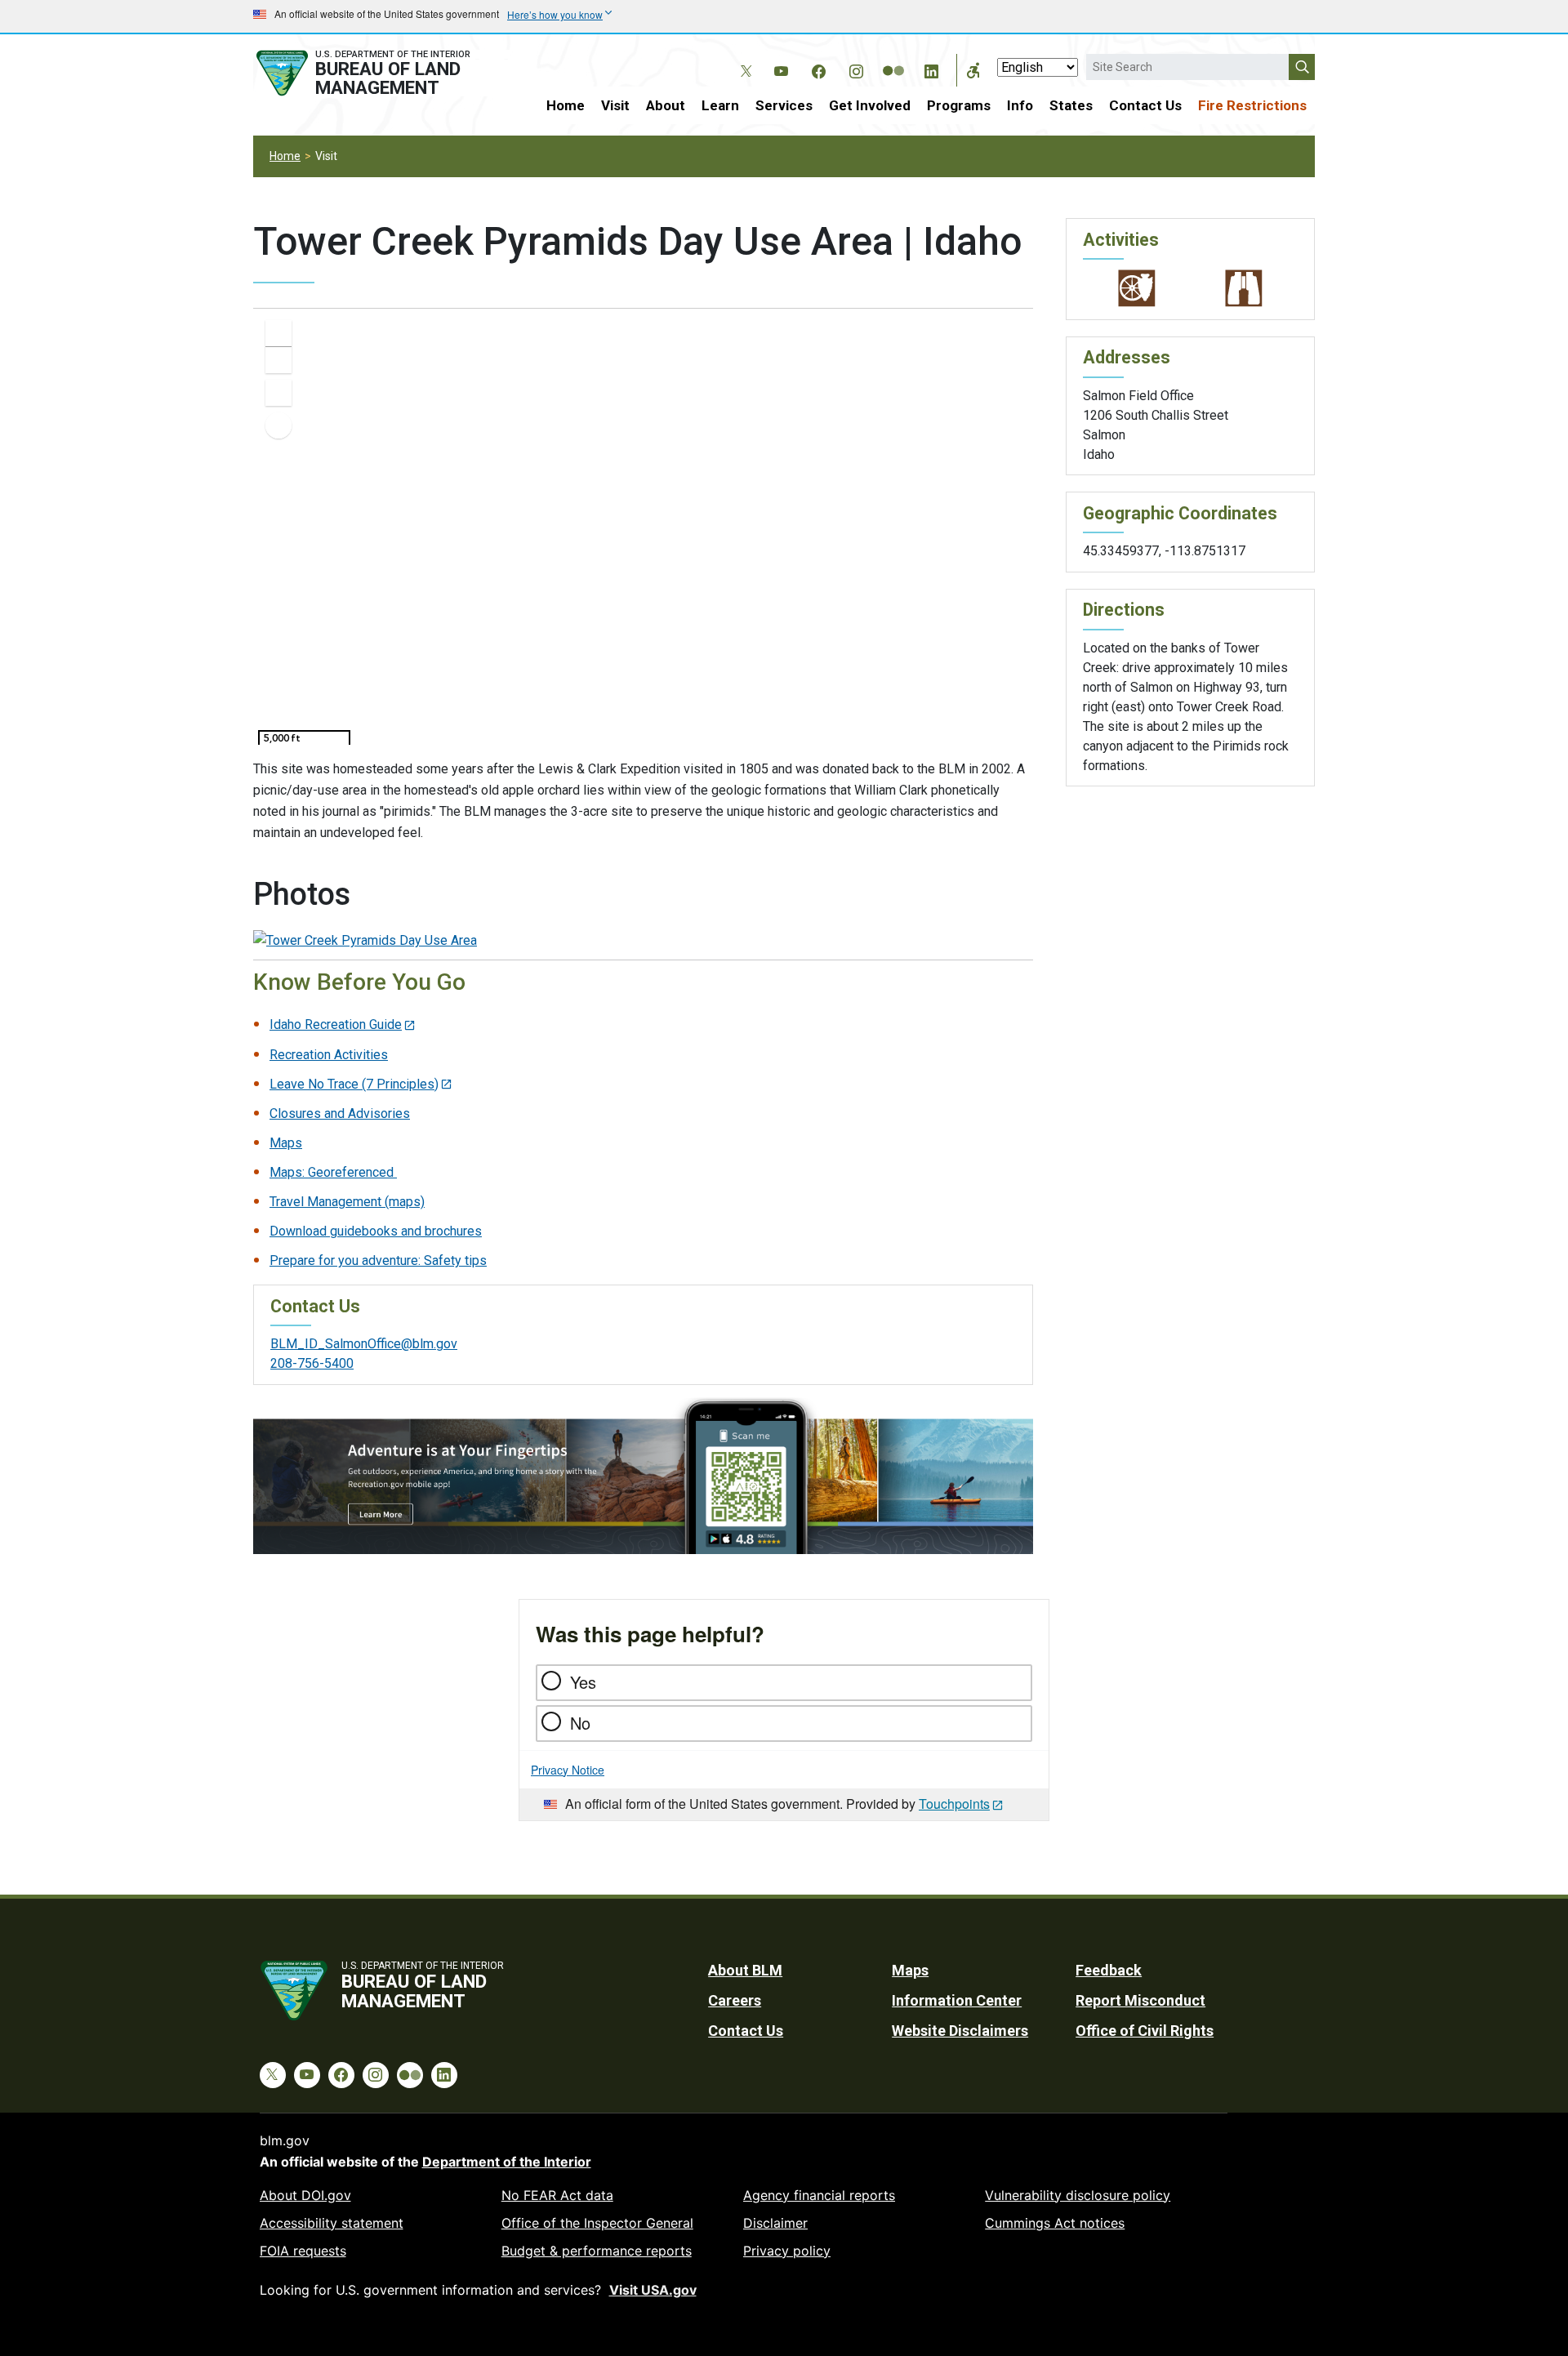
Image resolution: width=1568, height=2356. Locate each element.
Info (1020, 105)
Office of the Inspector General (597, 2223)
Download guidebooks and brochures (376, 1231)
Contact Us (1145, 105)
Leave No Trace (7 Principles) (354, 1084)
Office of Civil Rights (1145, 2031)
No (580, 1723)
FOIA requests (303, 2251)
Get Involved (870, 105)
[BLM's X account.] (743, 59)
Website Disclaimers (960, 2031)
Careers (735, 2000)
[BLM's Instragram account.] (856, 69)
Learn (720, 105)
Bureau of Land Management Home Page (381, 73)
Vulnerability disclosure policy (1078, 2195)
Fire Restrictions (1252, 105)
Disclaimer (775, 2223)
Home (566, 105)
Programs (959, 105)
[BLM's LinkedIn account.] (931, 69)
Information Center (957, 2000)
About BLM (745, 1970)
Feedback (1109, 1970)
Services (784, 105)
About (666, 105)
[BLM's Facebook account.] (818, 69)
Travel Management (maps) (347, 1202)
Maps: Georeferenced (333, 1172)
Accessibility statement (332, 2223)
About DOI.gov (305, 2195)
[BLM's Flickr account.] (893, 59)
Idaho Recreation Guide (336, 1024)
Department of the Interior (507, 2162)
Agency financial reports (819, 2195)
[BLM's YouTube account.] (781, 69)
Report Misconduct (1140, 2000)
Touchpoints (954, 1804)
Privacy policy (787, 2251)
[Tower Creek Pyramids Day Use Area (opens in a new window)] (365, 940)
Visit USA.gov (653, 2290)
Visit (615, 105)
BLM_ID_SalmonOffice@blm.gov (364, 1344)
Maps (286, 1143)
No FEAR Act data (557, 2195)
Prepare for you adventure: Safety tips (378, 1260)
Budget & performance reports (597, 2251)
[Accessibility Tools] (973, 70)
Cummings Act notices (1055, 2223)
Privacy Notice (568, 1770)
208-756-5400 (312, 1363)
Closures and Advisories (340, 1113)
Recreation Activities (329, 1055)
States (1071, 105)
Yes (583, 1682)
